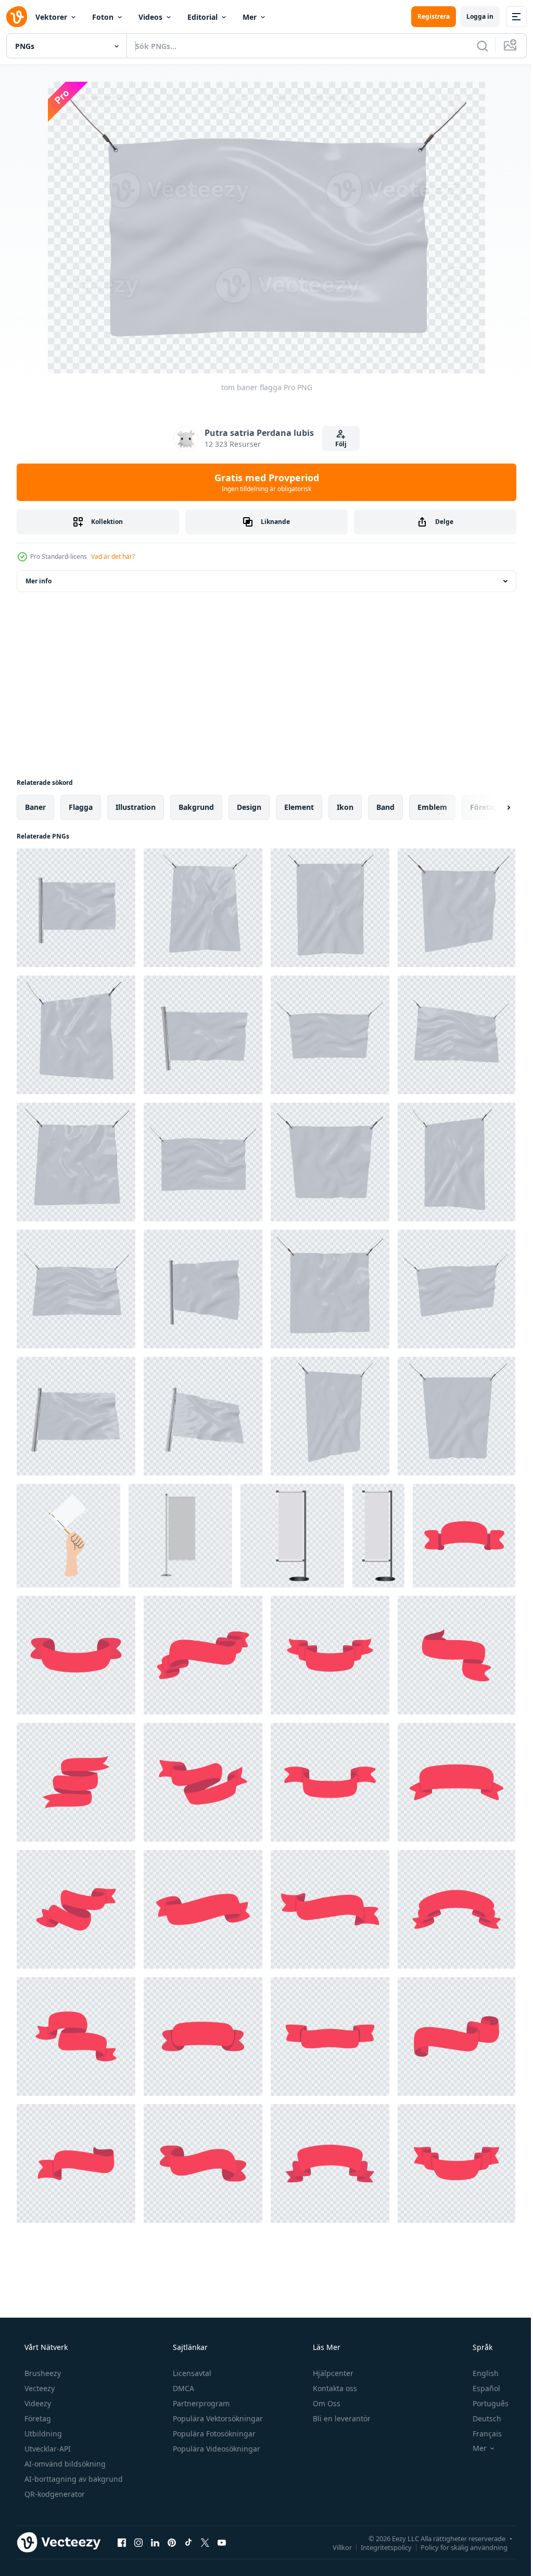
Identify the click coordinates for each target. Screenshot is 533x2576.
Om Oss (326, 2403)
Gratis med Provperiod (263, 482)
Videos (150, 17)
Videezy (37, 2403)
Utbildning (42, 2434)
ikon (345, 807)
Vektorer (51, 17)
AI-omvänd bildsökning (64, 2464)
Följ (337, 444)
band (385, 807)
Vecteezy (39, 2388)
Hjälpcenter (332, 2373)
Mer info (39, 581)
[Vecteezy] (17, 17)
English (479, 2373)
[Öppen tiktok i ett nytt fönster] (188, 2542)
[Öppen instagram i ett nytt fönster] (138, 2542)
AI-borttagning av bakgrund (73, 2479)
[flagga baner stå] (292, 1536)
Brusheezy (42, 2373)
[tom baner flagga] (76, 908)
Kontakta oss (334, 2388)
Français (480, 2434)
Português (484, 2403)
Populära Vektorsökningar (217, 2418)
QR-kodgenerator (54, 2494)
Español (480, 2388)
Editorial (202, 17)
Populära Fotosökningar (213, 2434)
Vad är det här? (113, 557)
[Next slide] (492, 807)
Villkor (334, 2547)
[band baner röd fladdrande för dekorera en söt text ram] (464, 1536)
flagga (81, 807)
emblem (432, 807)
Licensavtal (191, 2373)
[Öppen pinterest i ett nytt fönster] (172, 2542)
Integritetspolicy (378, 2547)
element (299, 807)
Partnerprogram (200, 2403)
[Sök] (475, 46)
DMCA (182, 2388)
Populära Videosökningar (215, 2449)
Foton (103, 17)
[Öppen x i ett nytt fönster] (205, 2542)
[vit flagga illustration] (68, 1536)
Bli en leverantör (341, 2418)
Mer (250, 17)
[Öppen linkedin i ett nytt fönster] (155, 2542)
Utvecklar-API (47, 2449)
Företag (37, 2418)
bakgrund (196, 807)
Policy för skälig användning (456, 2547)
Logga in (472, 16)
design (249, 807)
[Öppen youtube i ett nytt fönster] (222, 2542)
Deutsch (480, 2418)
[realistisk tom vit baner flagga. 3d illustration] (180, 1536)
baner (35, 807)
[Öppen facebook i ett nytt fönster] (122, 2542)
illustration (136, 807)
